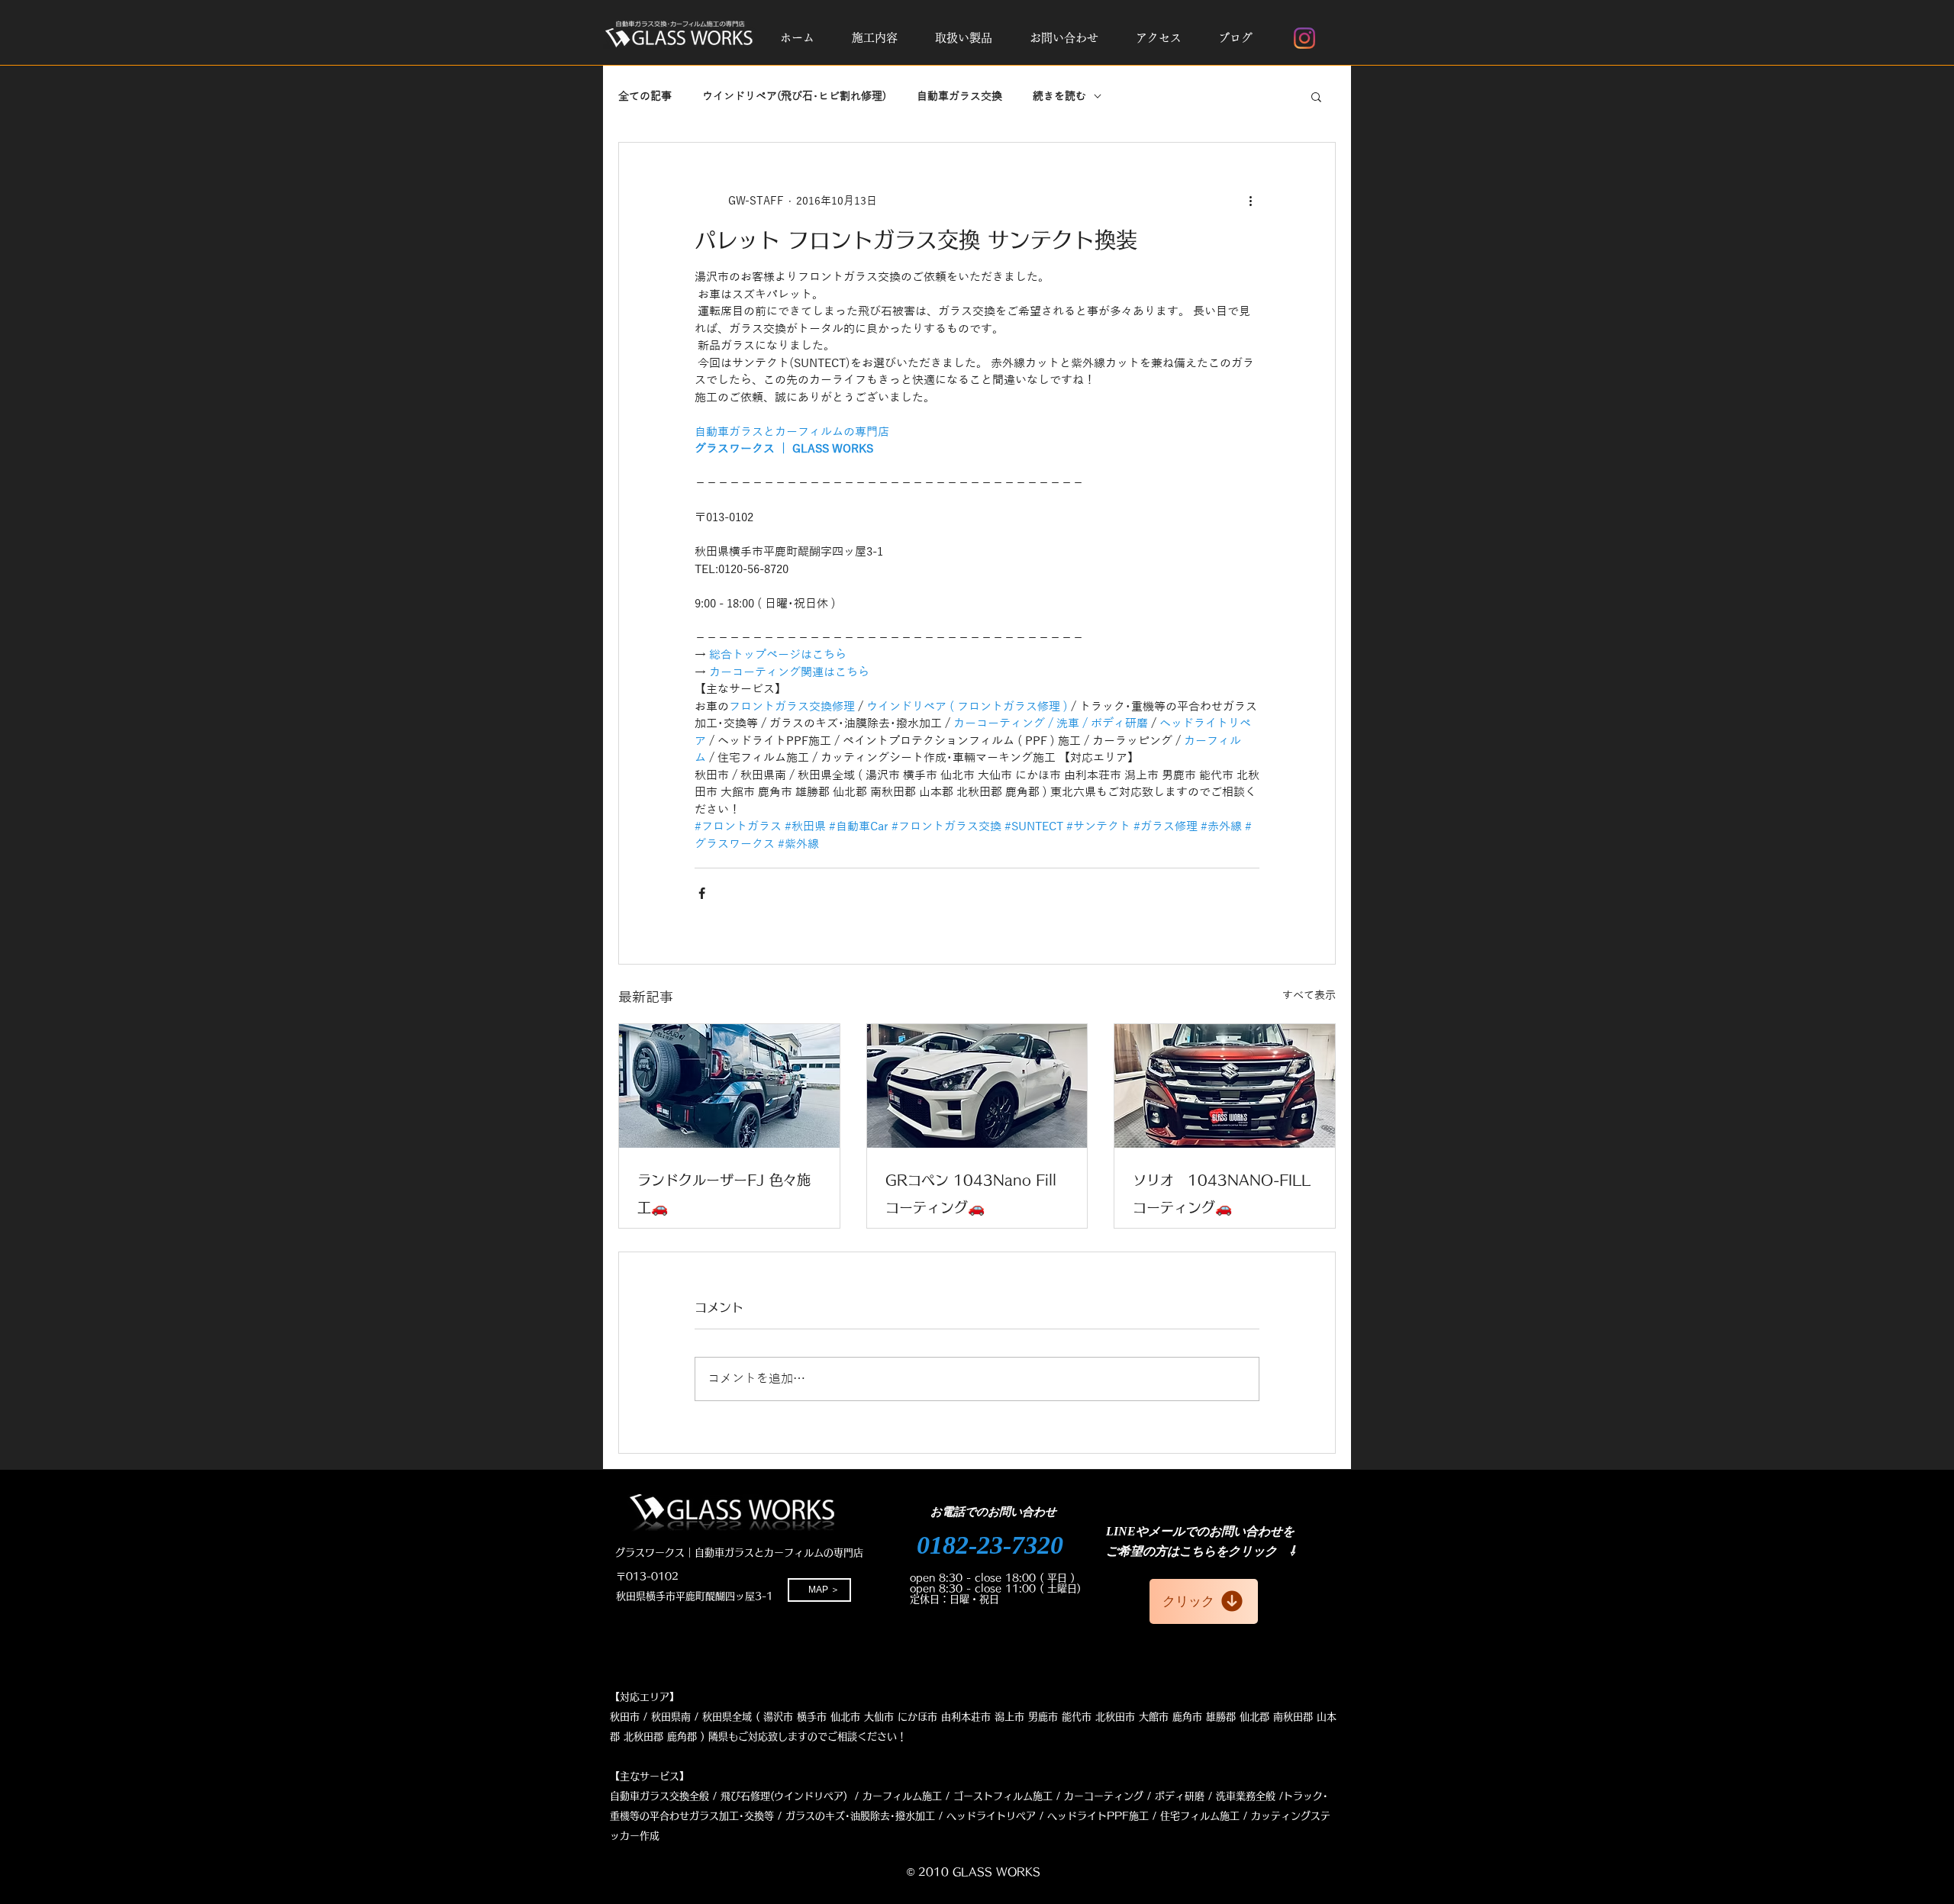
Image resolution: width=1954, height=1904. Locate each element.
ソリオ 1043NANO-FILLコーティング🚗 (1222, 1194)
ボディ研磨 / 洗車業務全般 (1215, 1796)
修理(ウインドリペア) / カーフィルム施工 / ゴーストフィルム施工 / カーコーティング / (951, 1796)
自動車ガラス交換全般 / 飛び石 (680, 1796)
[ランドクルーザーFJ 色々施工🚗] (729, 1086)
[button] (874, 38)
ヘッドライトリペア (991, 1816)
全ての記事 (645, 97)
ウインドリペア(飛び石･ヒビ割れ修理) (794, 97)
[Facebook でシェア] (702, 893)
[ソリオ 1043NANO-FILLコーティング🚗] (1225, 1086)
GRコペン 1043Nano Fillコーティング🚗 (971, 1194)
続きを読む (1059, 97)
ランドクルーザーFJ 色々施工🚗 (724, 1194)
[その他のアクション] (1250, 201)
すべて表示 (1309, 995)
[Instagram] (1304, 38)
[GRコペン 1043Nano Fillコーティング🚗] (977, 1086)
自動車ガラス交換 (959, 97)
